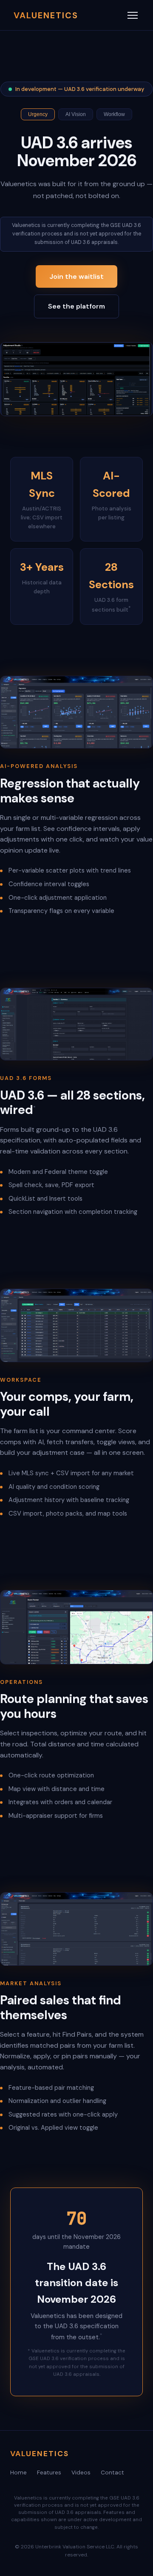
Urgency (38, 114)
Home (18, 2473)
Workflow (114, 114)
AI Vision (76, 114)
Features (49, 2473)
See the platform (76, 306)
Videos (81, 2473)
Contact (112, 2473)
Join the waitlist (76, 276)
